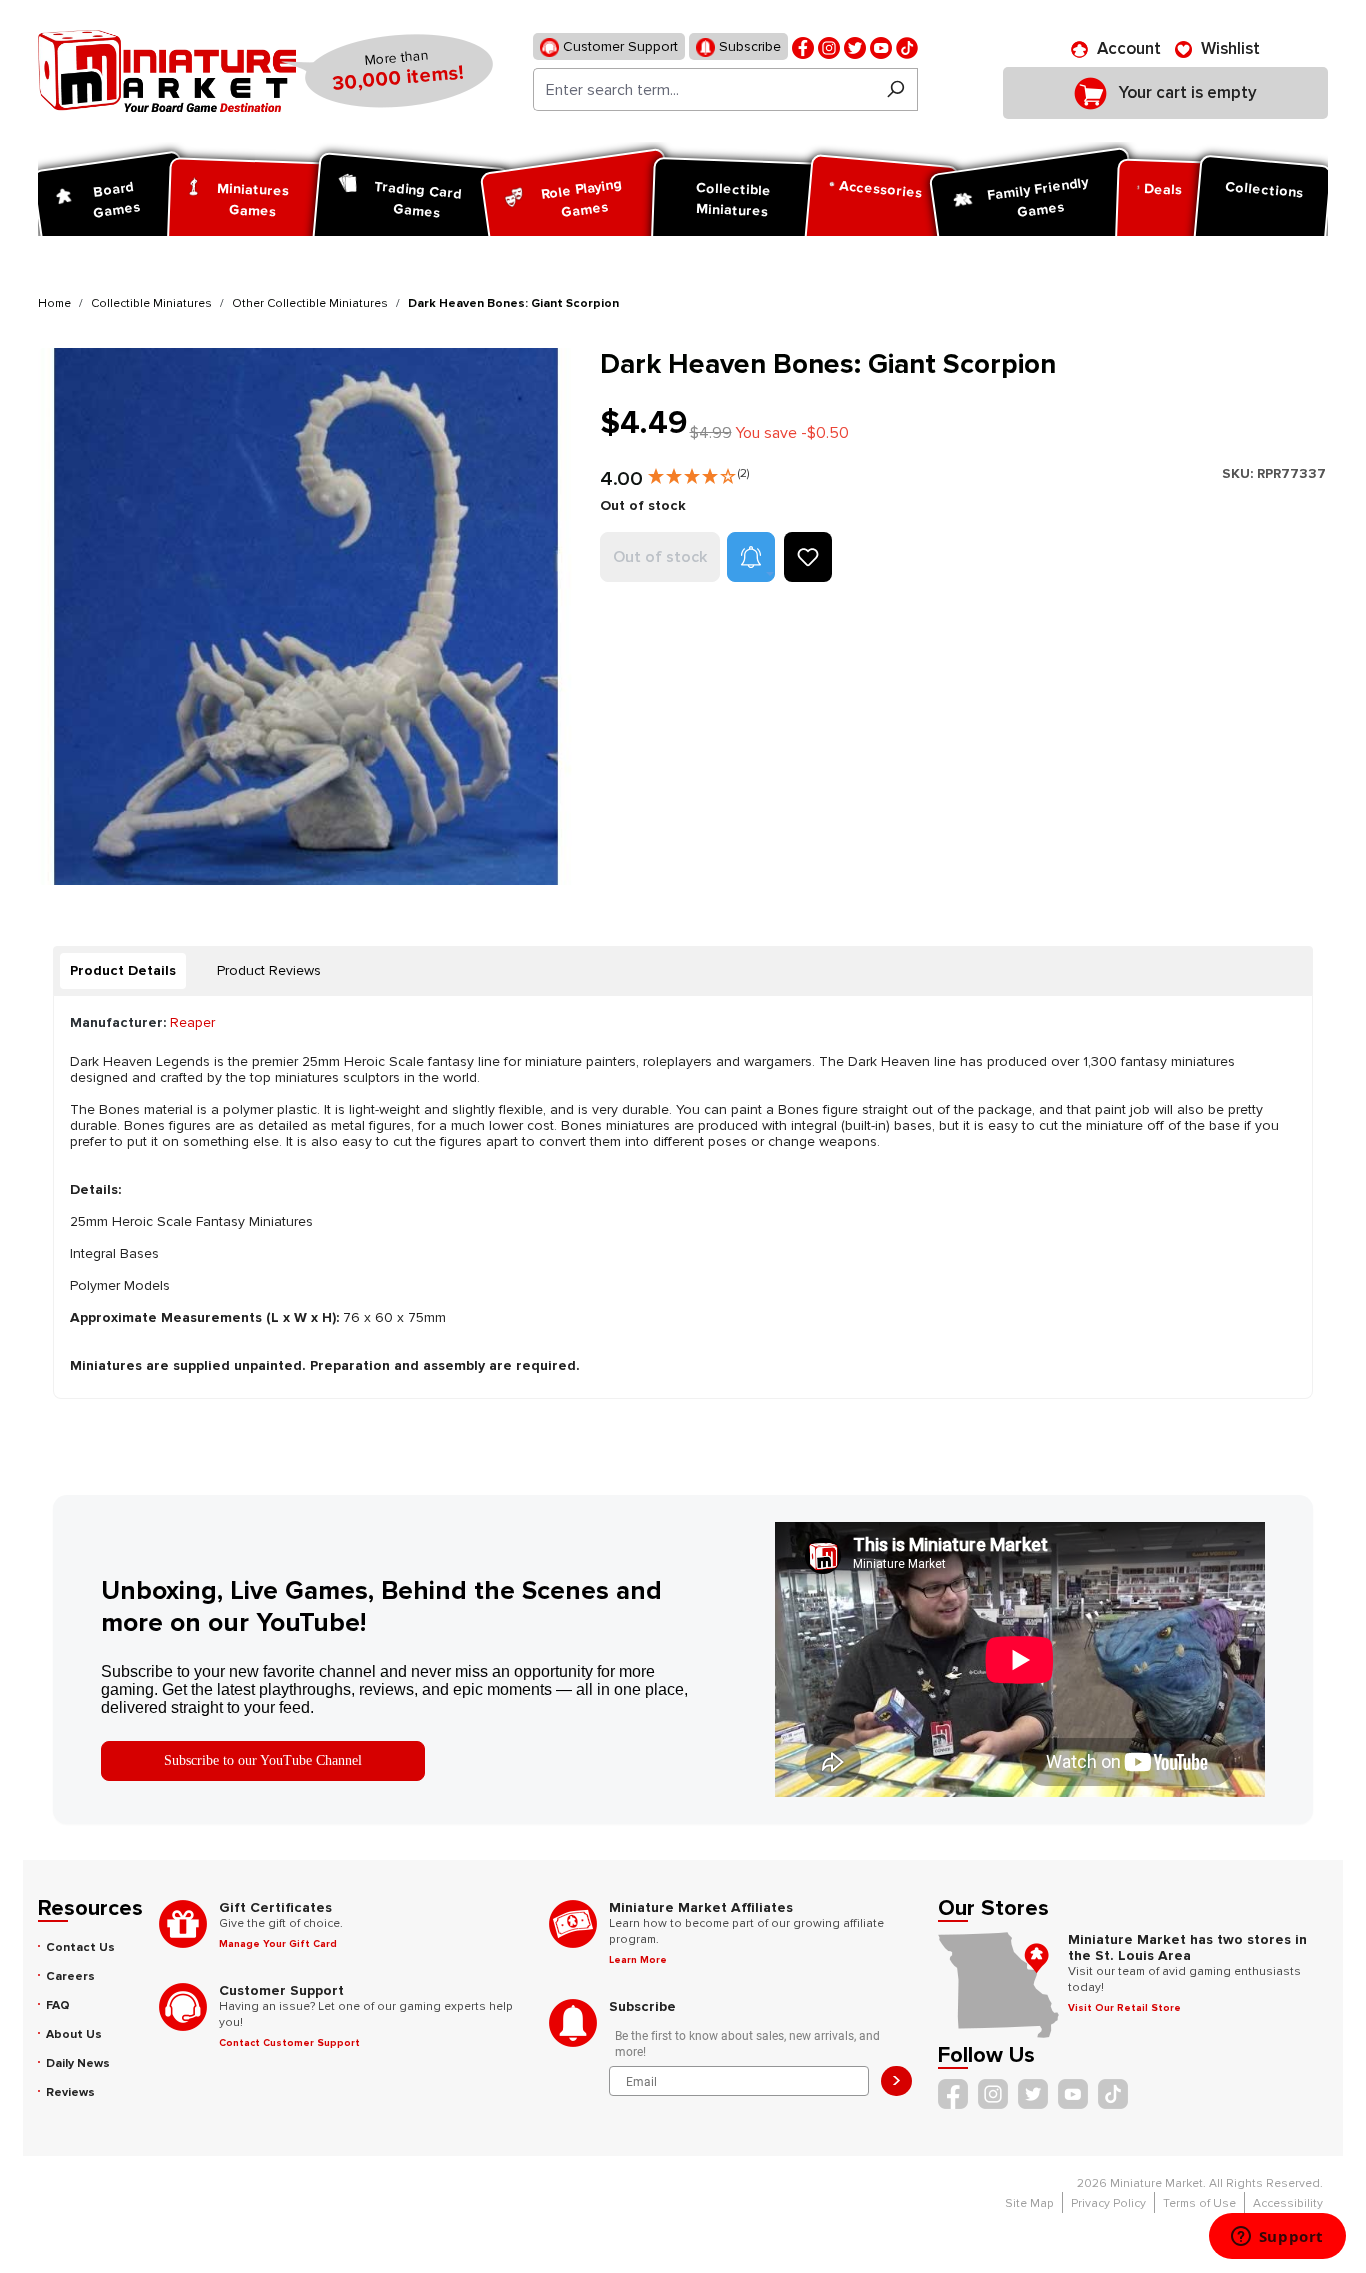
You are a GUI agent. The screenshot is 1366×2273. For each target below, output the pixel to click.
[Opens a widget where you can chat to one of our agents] (1277, 2238)
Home (54, 303)
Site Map (1029, 2203)
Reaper (192, 1022)
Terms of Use (1199, 2203)
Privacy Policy (1108, 2203)
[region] (307, 616)
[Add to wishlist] (808, 557)
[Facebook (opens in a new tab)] (803, 46)
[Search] (895, 89)
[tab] (123, 971)
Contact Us (80, 1947)
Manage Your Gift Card (278, 1944)
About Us (74, 2034)
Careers (70, 1976)
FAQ (58, 2005)
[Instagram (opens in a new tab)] (829, 46)
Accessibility (1288, 2203)
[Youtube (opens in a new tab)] (881, 46)
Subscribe (748, 46)
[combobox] (703, 89)
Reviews (70, 2092)
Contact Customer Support (289, 2043)
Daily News (78, 2063)
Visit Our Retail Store (1124, 2008)
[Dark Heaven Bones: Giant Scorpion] (306, 616)
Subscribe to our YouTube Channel (263, 1760)
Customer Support (618, 46)
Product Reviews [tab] (269, 970)
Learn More (638, 1960)
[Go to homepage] (167, 71)
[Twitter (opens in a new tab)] (855, 46)
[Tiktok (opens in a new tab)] (907, 46)
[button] (698, 472)
